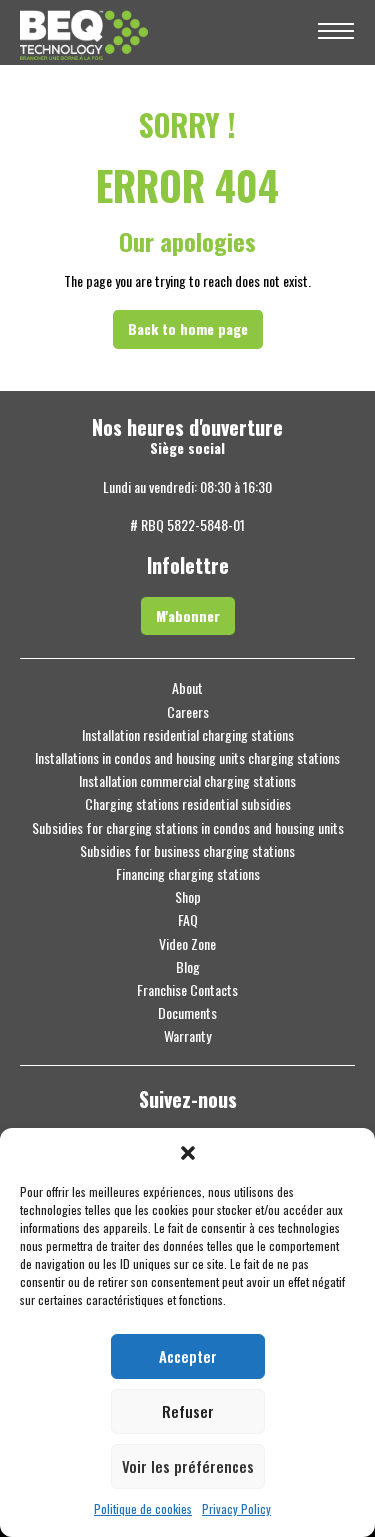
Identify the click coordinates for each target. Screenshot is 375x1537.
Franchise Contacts (187, 990)
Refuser (188, 1411)
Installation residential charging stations (188, 735)
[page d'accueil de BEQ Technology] (157, 32)
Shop (188, 897)
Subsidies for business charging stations (187, 851)
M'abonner (188, 615)
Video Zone (187, 944)
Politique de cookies (143, 1509)
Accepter (188, 1356)
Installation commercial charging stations (187, 781)
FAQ (188, 920)
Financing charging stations (188, 874)
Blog (188, 967)
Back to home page (188, 328)
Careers (188, 712)
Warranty (187, 1036)
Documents (187, 1013)
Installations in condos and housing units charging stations (187, 758)
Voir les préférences (188, 1466)
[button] (188, 1153)
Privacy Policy (236, 1509)
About (187, 688)
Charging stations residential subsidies (188, 804)
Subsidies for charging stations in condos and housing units (188, 828)
